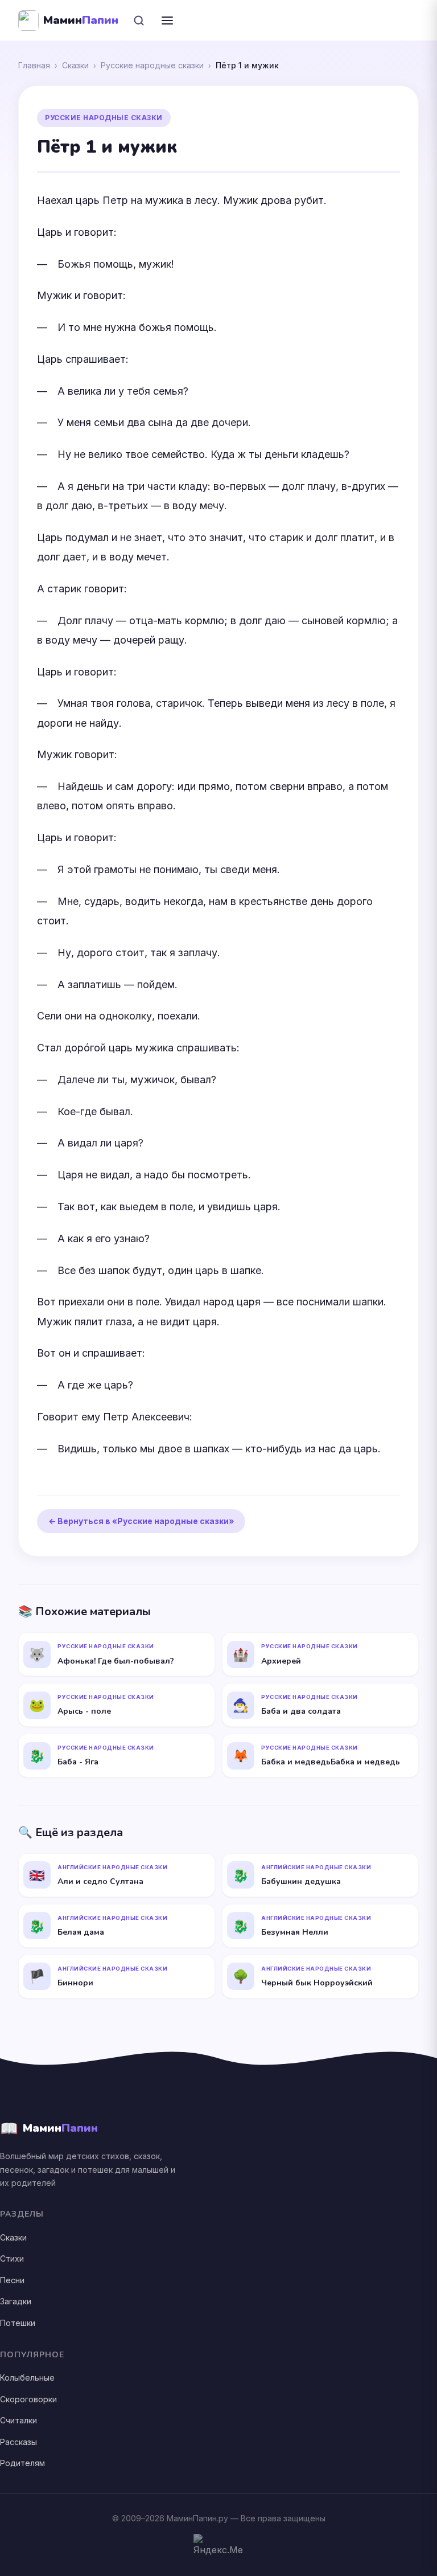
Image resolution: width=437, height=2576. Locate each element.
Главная (34, 65)
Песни (12, 2280)
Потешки (18, 2323)
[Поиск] (139, 21)
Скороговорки (28, 2399)
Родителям (22, 2463)
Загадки (16, 2301)
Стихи (12, 2258)
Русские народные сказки (152, 65)
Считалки (18, 2420)
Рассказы (18, 2442)
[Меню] (167, 21)
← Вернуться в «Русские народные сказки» (141, 1521)
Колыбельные (27, 2378)
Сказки (75, 65)
